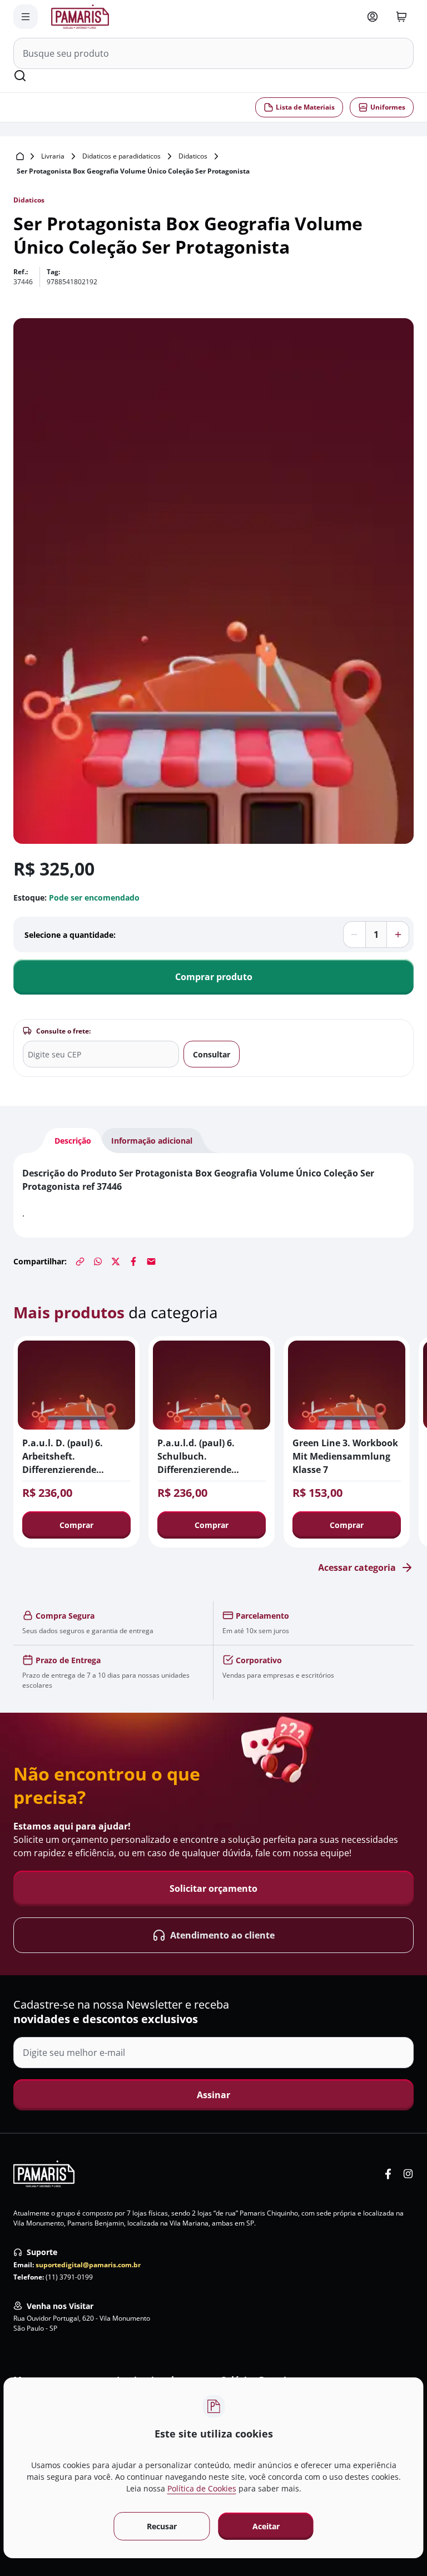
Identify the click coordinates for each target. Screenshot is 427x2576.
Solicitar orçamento (213, 1888)
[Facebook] (133, 1262)
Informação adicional (152, 1141)
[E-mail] (151, 1262)
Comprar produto (214, 977)
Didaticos (193, 156)
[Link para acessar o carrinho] (401, 17)
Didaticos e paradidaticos (121, 156)
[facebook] (388, 2174)
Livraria (53, 156)
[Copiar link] (80, 1262)
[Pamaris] (44, 2174)
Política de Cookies (202, 2488)
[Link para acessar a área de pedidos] (373, 17)
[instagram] (408, 2174)
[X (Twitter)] (116, 1262)
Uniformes (388, 107)
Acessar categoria (357, 1568)
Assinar (213, 2095)
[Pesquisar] (20, 76)
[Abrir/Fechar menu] (26, 17)
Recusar (161, 2526)
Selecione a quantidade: (70, 935)
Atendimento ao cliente (222, 1935)
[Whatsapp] (98, 1262)
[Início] (20, 156)
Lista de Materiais (305, 107)
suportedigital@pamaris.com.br (88, 2265)
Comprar (76, 1525)
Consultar (212, 1054)
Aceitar (266, 2526)
